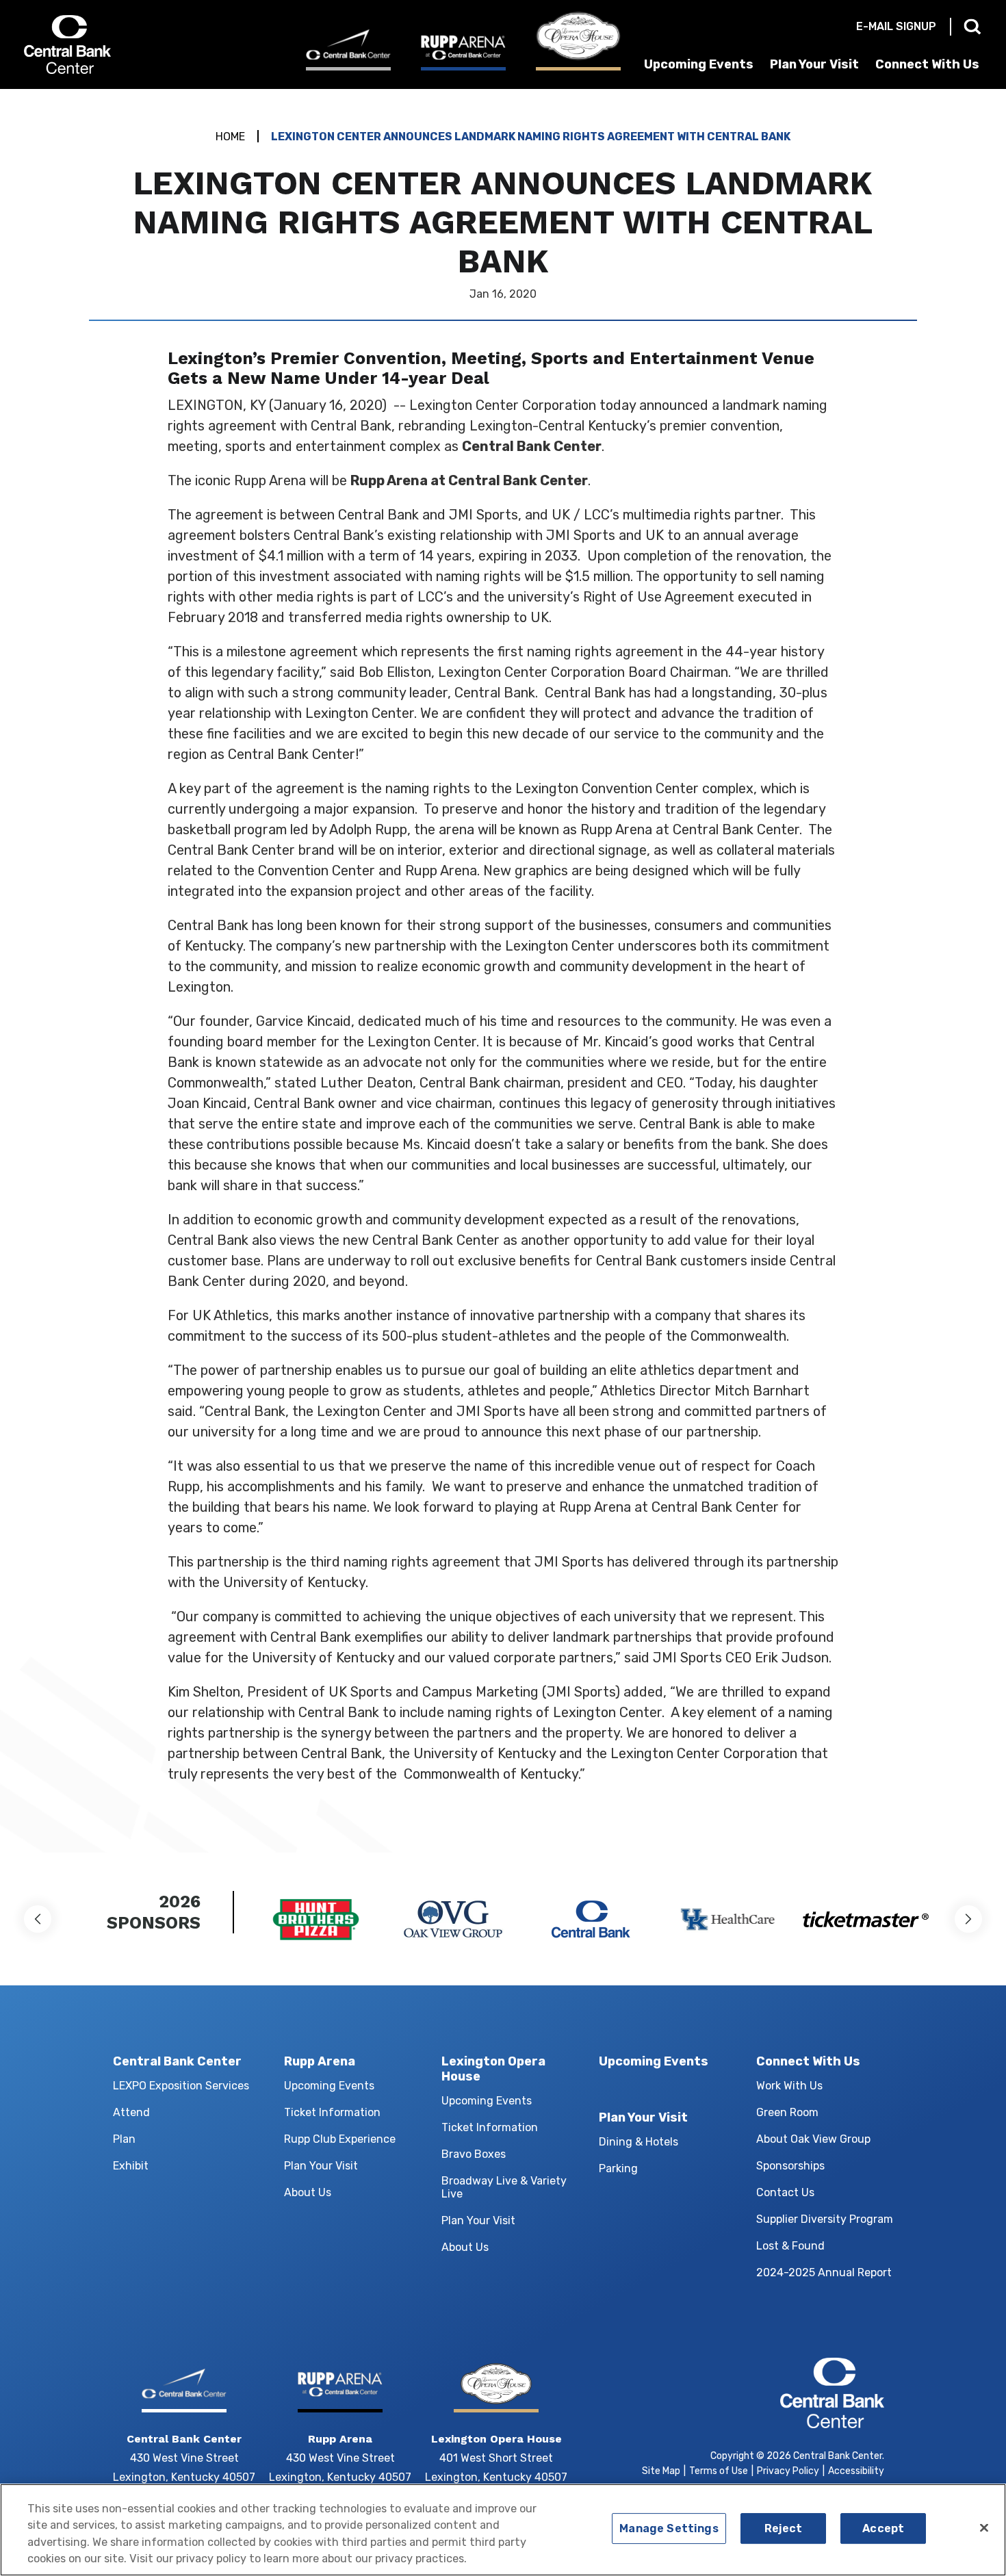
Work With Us (789, 2086)
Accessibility (856, 2471)
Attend (131, 2112)
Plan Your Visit (814, 64)
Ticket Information (332, 2112)
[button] (38, 1919)
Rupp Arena (320, 2061)
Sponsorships (790, 2166)
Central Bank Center (98, 44)
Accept (883, 2528)
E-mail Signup (896, 26)
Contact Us (785, 2192)
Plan (124, 2139)
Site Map (661, 2471)
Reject (784, 2528)
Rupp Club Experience (340, 2139)
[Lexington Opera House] (578, 41)
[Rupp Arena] (463, 52)
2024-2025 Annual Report (824, 2272)
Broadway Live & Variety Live (504, 2187)
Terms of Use (719, 2471)
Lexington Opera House (493, 2069)
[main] (503, 971)
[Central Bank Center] (348, 50)
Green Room (787, 2112)
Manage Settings (669, 2528)
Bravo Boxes (474, 2154)
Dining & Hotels (639, 2142)
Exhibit (131, 2166)
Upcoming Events (699, 64)
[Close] (984, 2528)
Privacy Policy (788, 2471)
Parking (618, 2168)
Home (230, 137)
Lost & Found (790, 2246)
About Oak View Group (813, 2139)
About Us (308, 2192)
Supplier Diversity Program (825, 2219)
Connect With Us (927, 64)
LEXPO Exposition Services (181, 2086)
